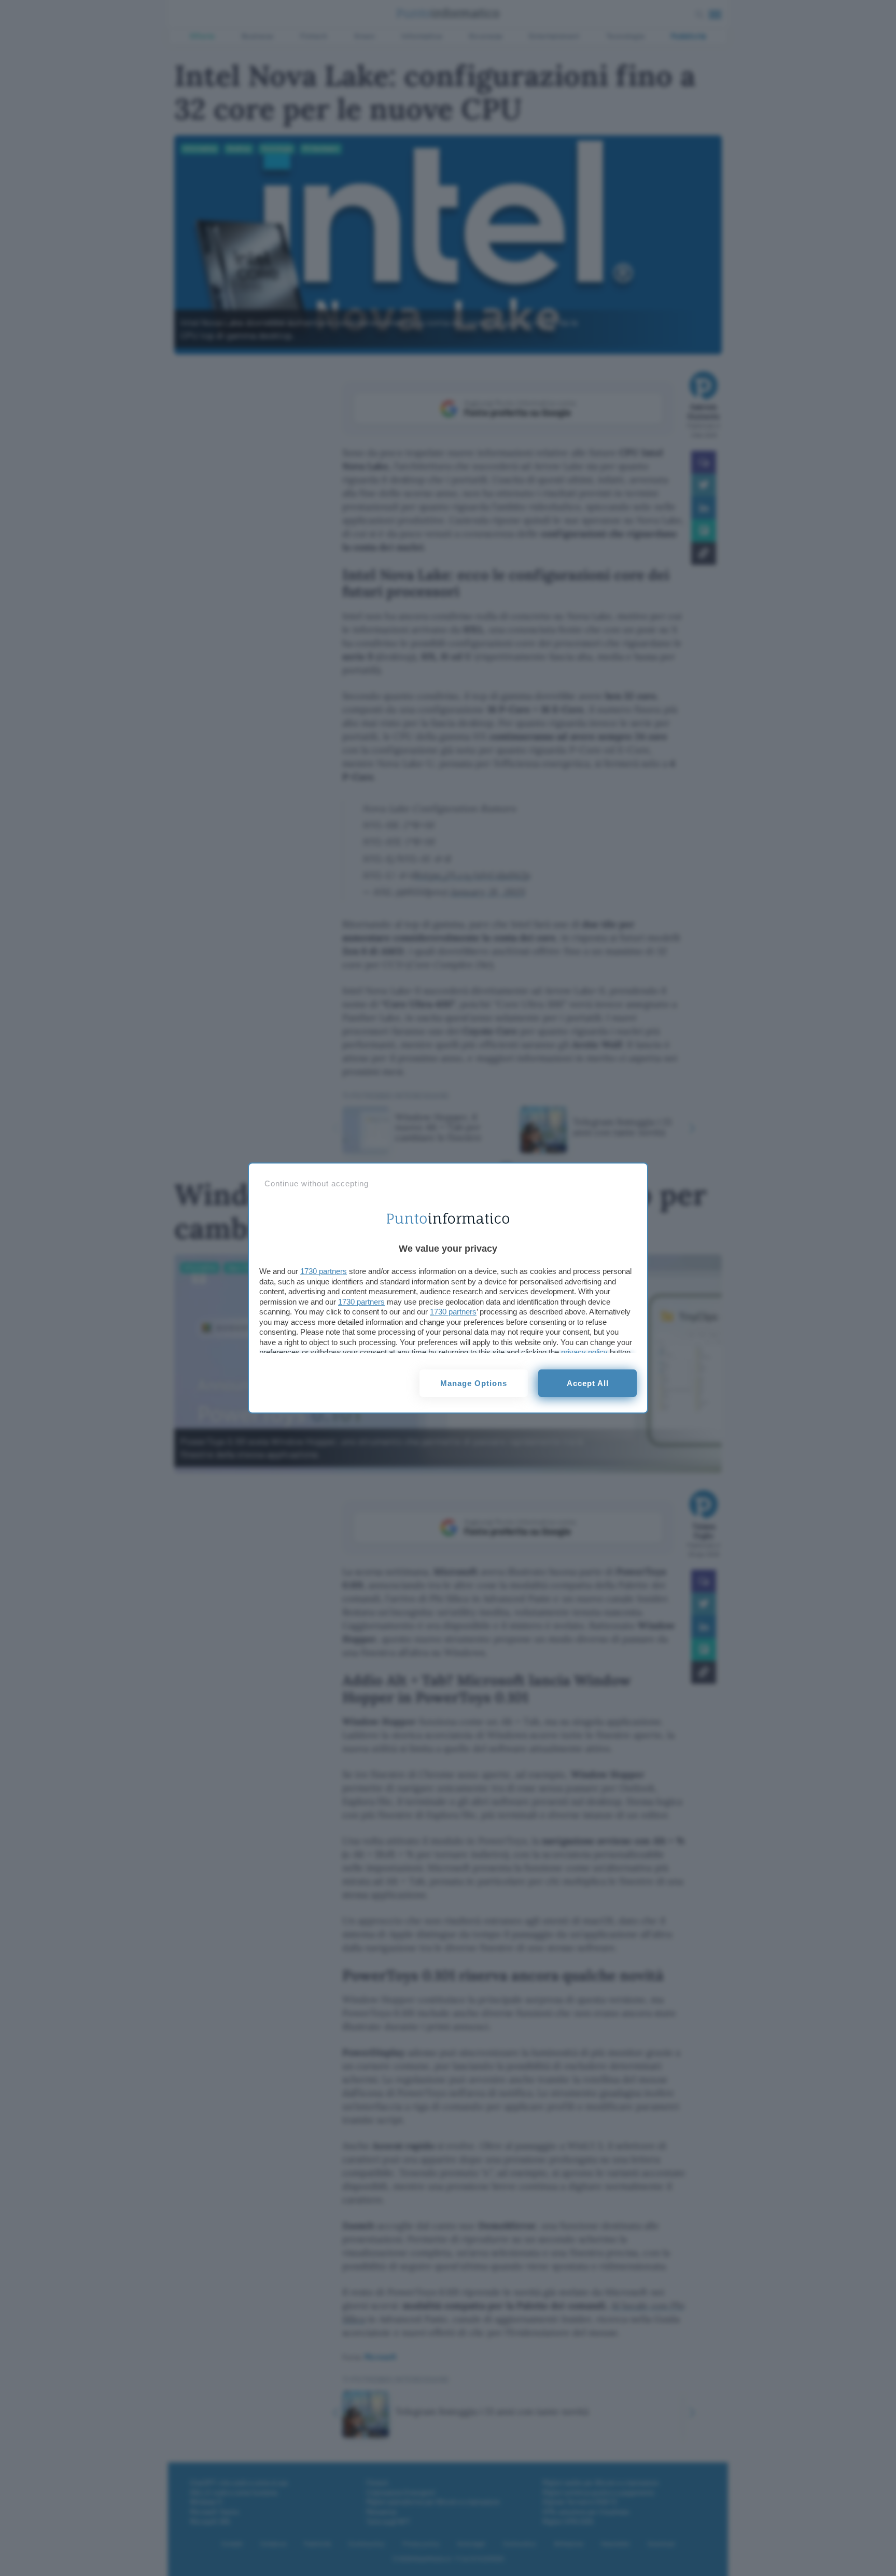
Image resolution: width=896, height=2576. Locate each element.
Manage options (474, 1383)
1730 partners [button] (324, 1271)
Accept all (588, 1383)
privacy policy (584, 1352)
